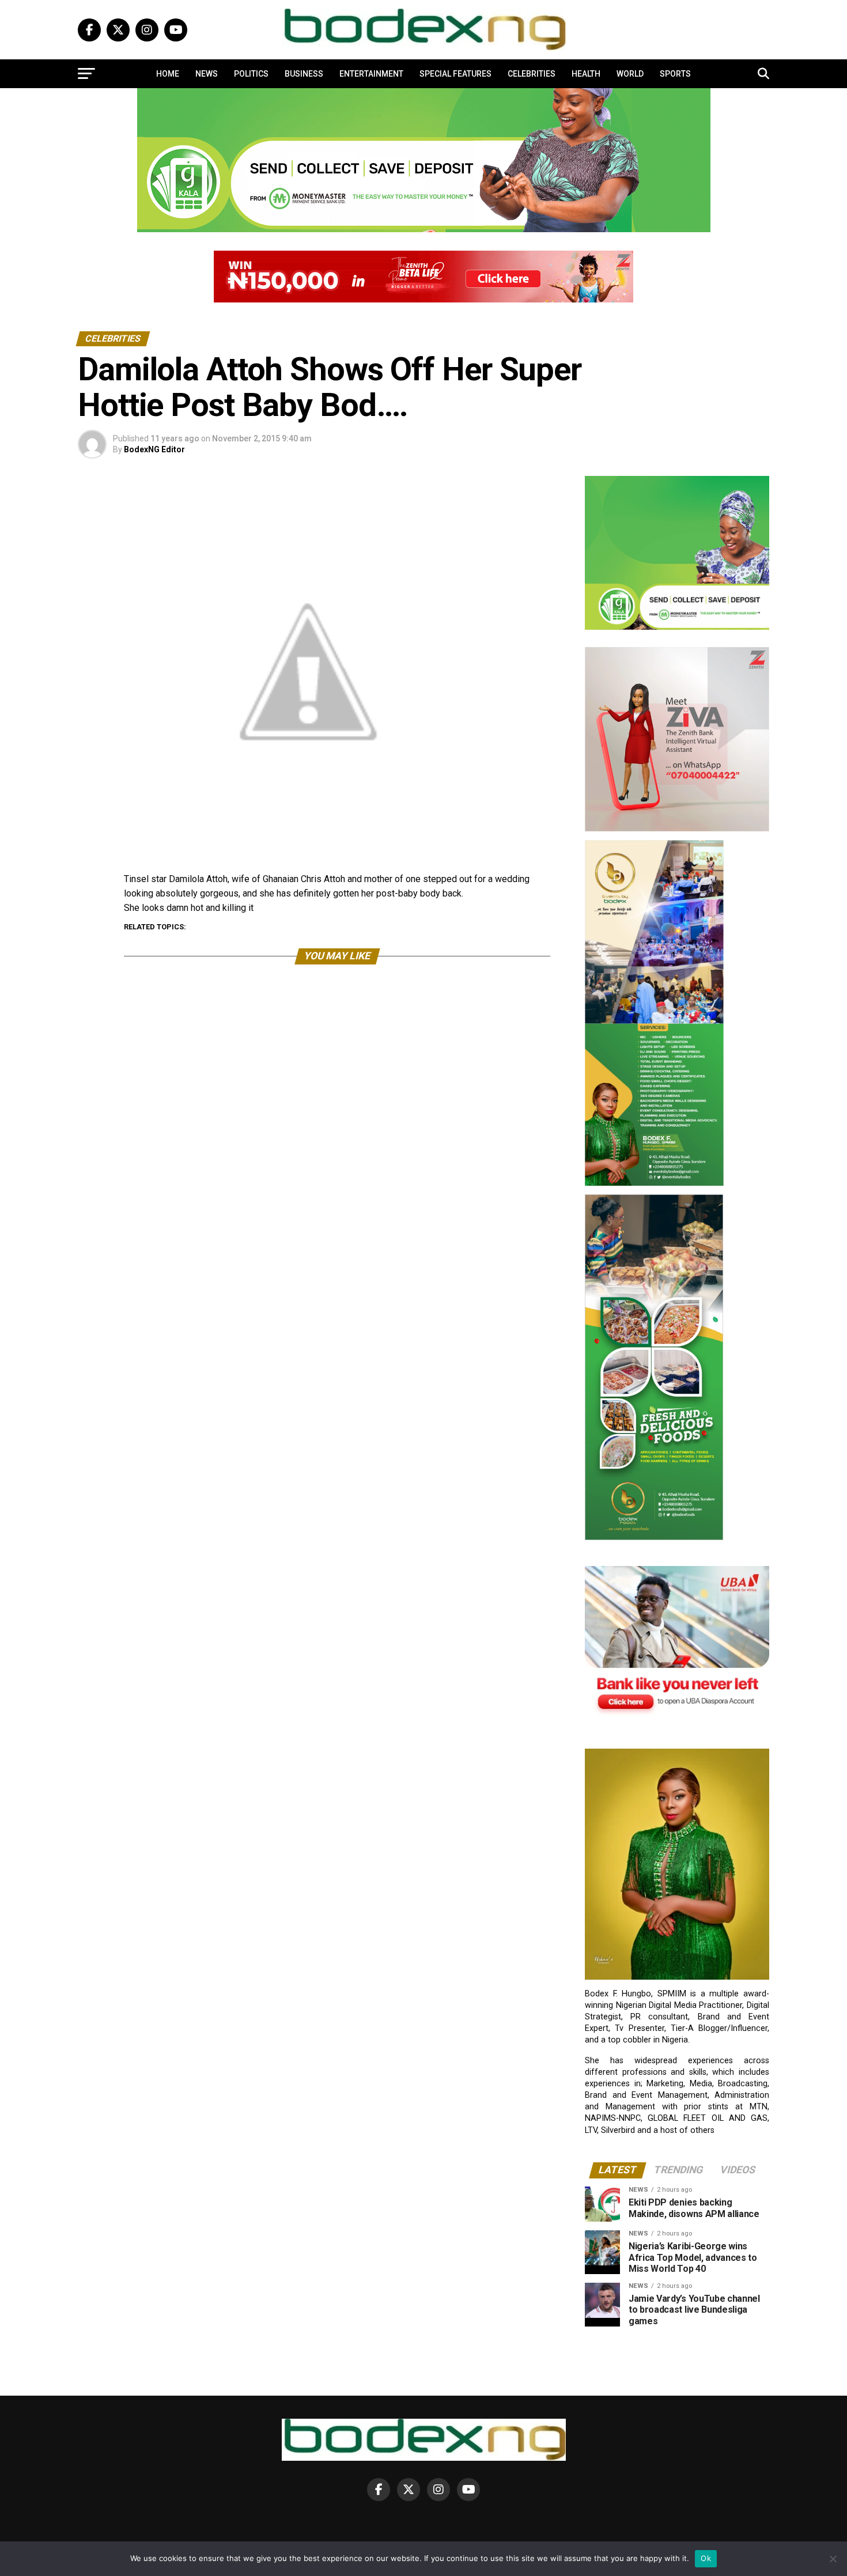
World (630, 74)
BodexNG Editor (154, 449)
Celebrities (532, 74)
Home (168, 74)
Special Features (455, 74)
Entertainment (371, 74)
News (207, 74)
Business (304, 74)
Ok (706, 2558)
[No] (833, 2559)
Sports (675, 74)
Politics (251, 74)
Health (586, 74)
